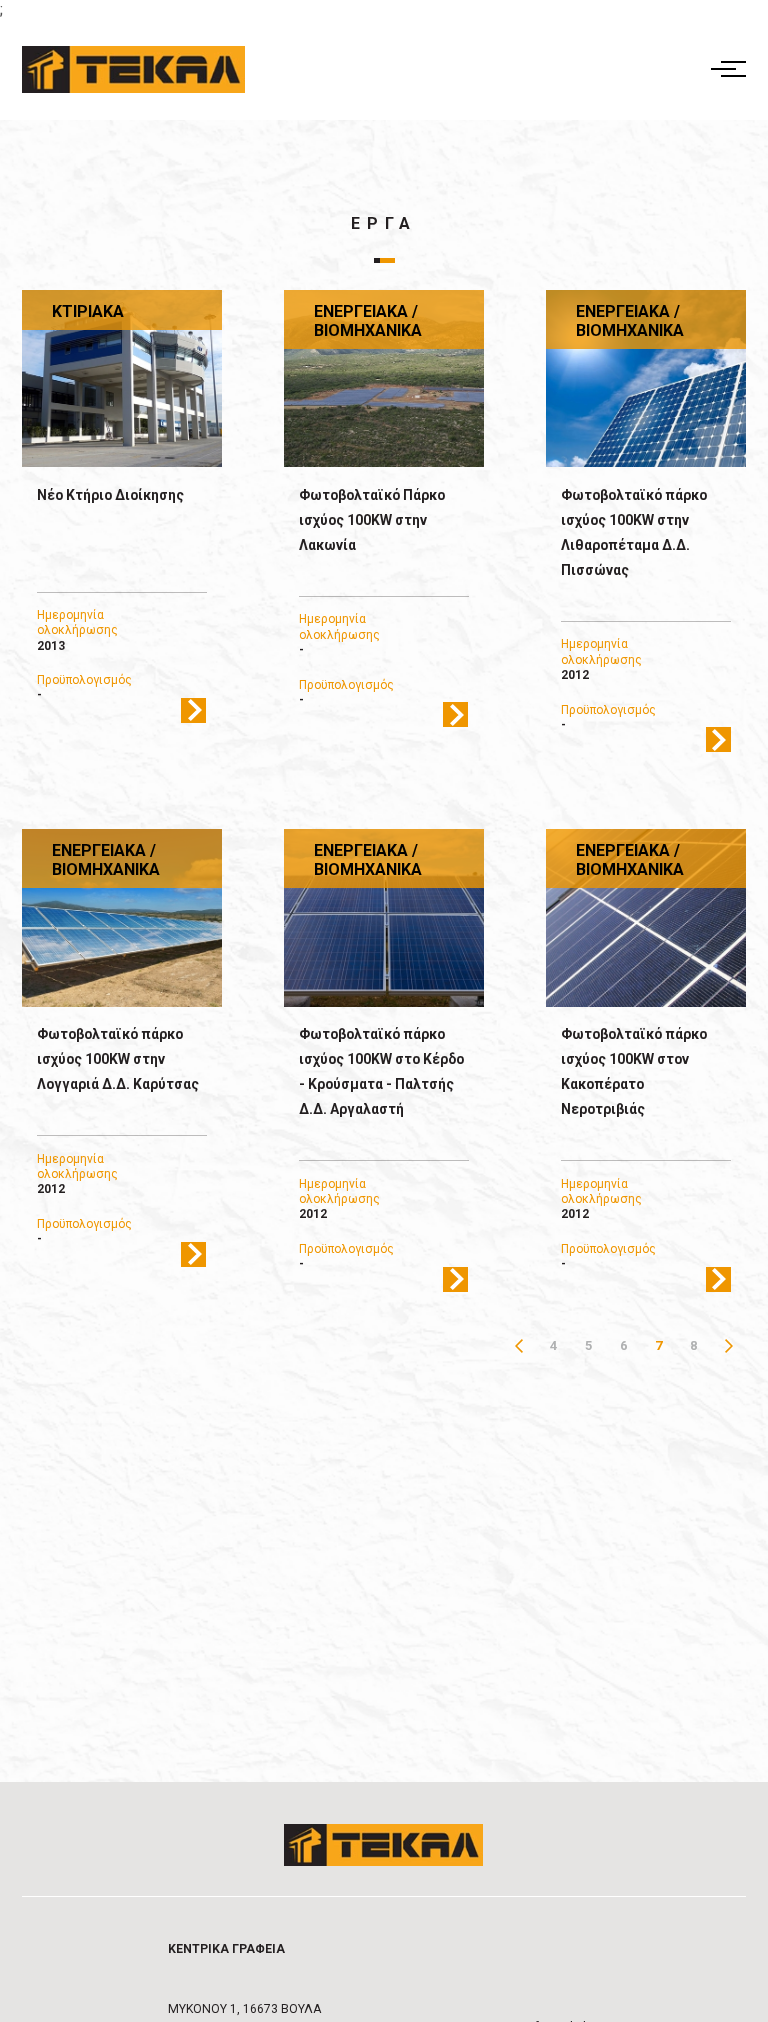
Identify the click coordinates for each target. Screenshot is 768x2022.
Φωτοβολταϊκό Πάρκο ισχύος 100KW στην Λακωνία (372, 520)
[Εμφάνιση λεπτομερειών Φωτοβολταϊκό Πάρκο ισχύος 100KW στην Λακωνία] (384, 379)
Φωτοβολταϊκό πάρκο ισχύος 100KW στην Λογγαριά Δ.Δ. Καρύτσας (118, 1059)
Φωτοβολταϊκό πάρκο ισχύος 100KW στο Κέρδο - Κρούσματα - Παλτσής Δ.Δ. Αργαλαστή (381, 1071)
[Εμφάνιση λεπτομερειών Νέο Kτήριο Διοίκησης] (122, 379)
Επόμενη (728, 1345)
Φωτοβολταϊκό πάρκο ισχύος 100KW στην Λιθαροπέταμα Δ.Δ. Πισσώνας (634, 532)
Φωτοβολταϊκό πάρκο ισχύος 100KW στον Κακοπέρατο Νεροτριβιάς (634, 1071)
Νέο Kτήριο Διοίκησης (110, 495)
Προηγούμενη (518, 1345)
